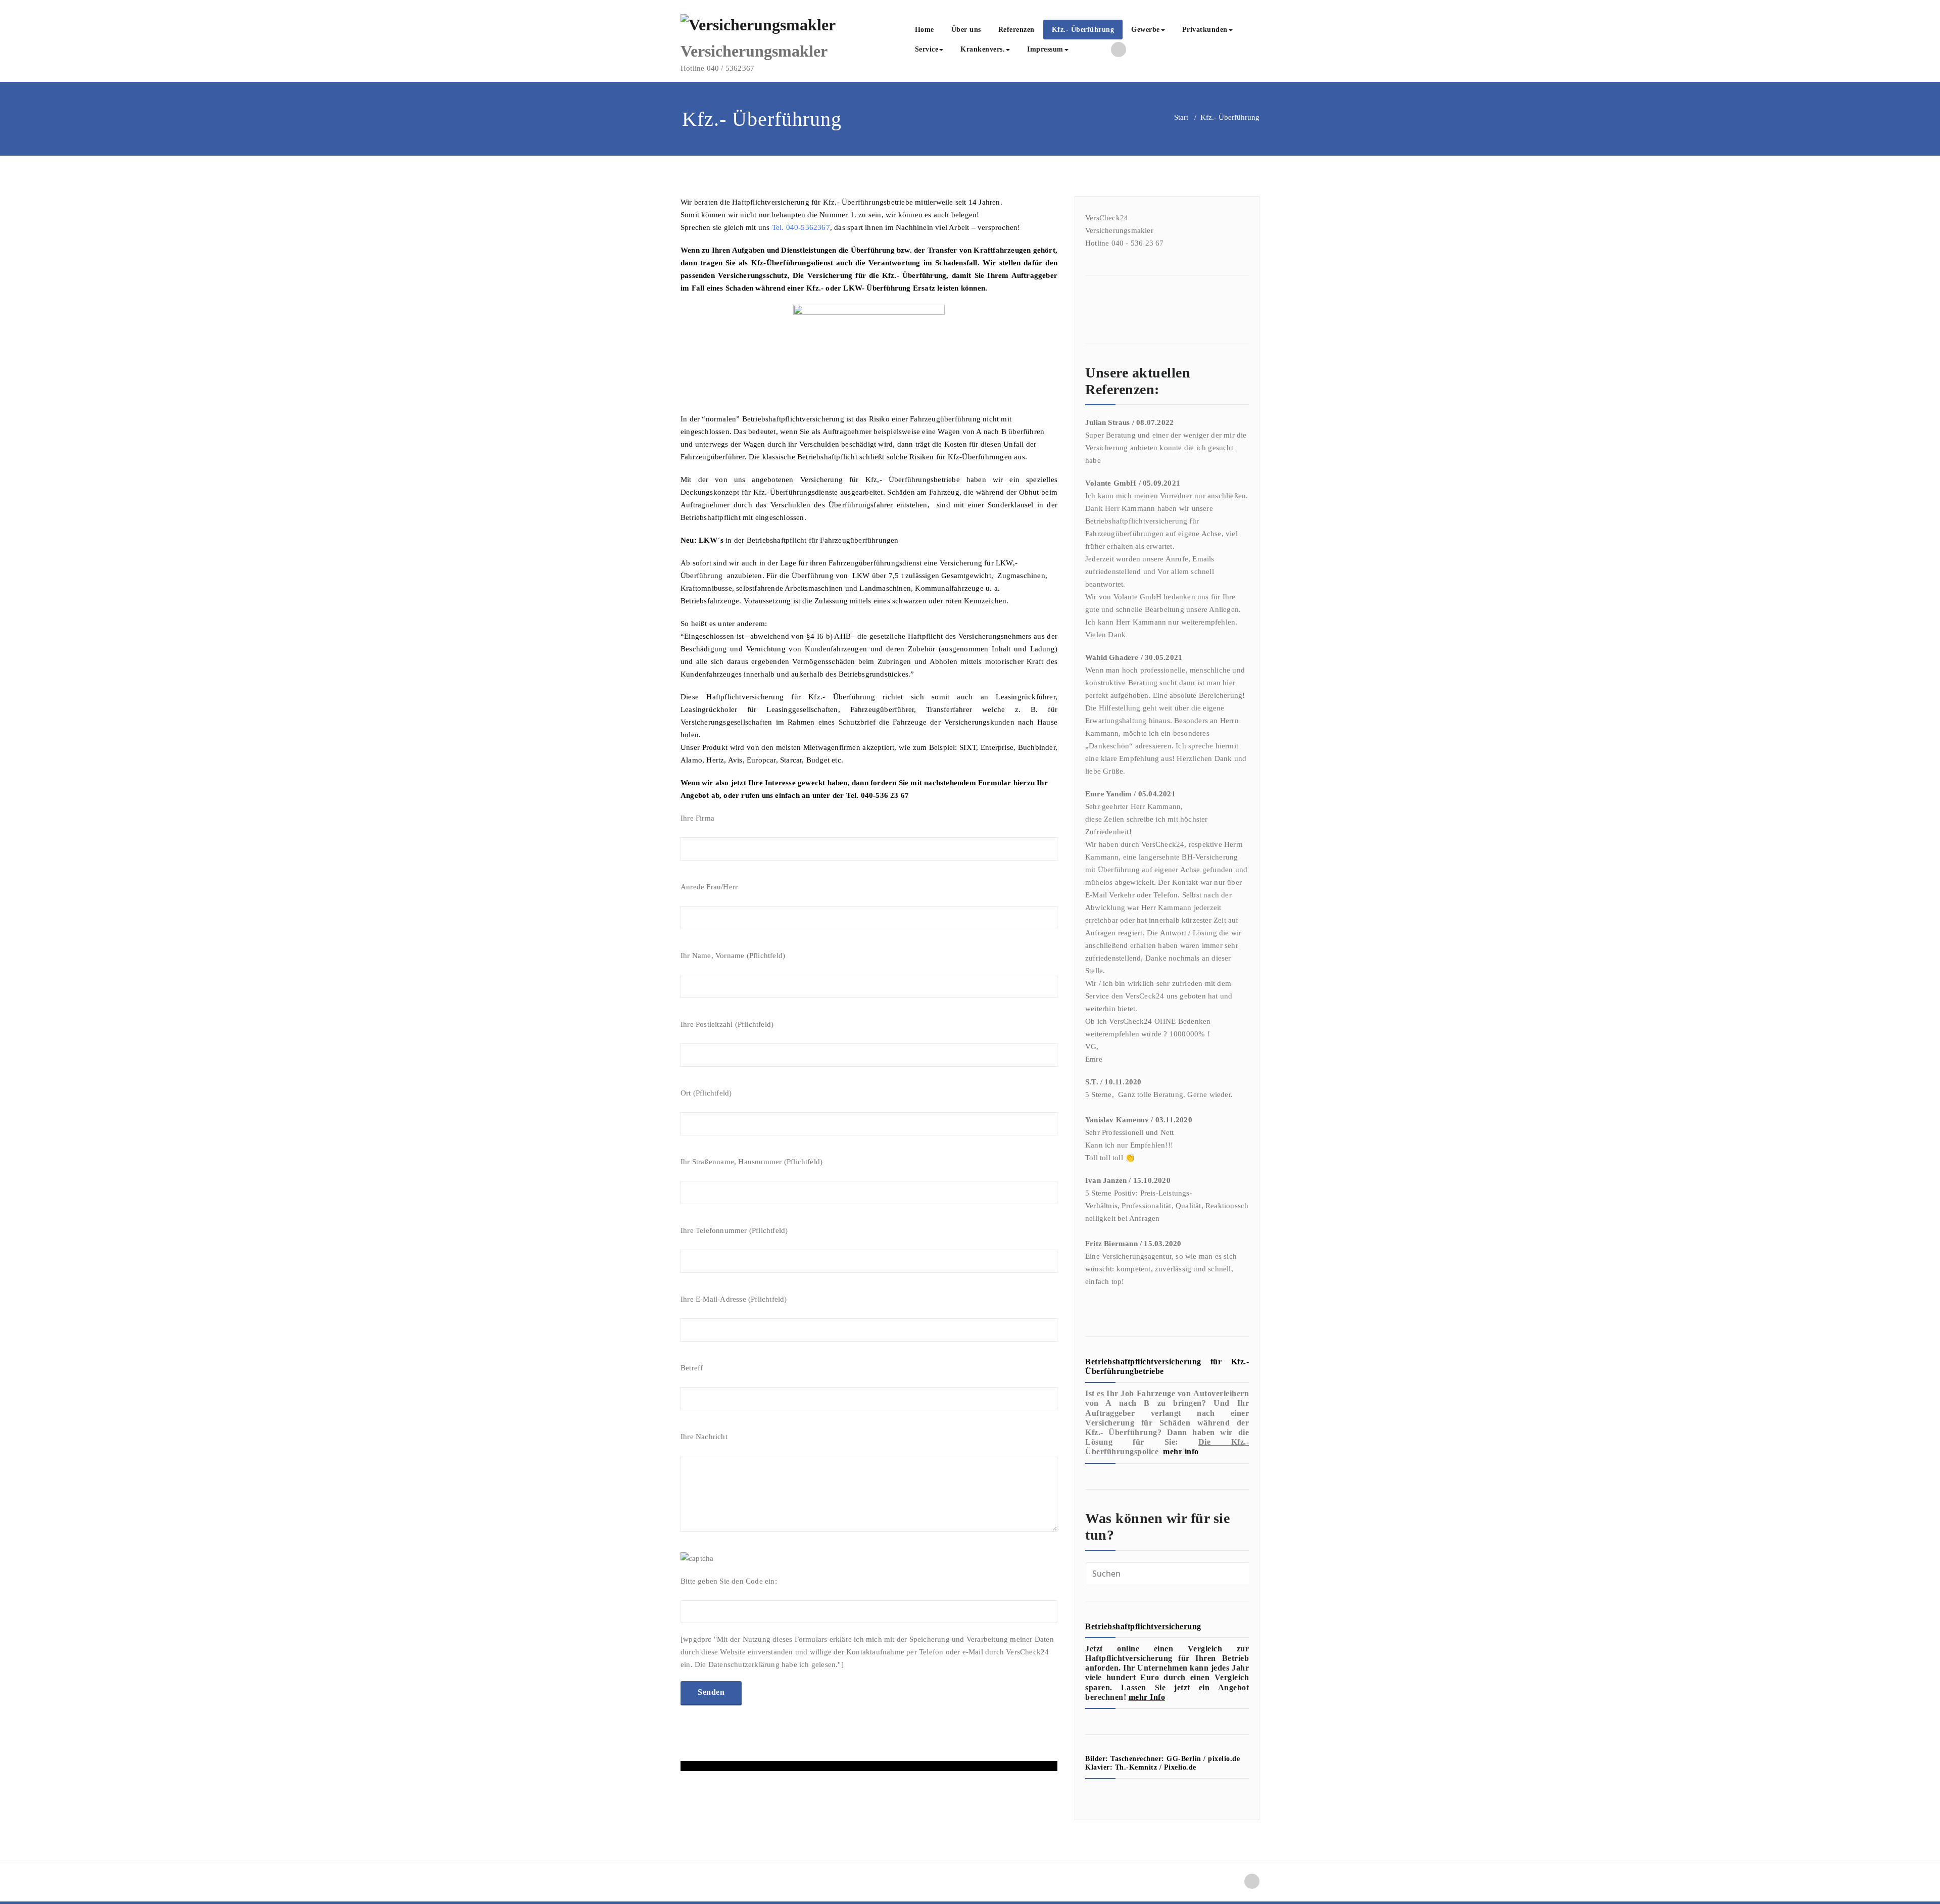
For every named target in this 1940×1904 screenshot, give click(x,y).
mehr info (1181, 1451)
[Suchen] (1088, 51)
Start (1181, 117)
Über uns (966, 30)
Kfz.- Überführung (1083, 30)
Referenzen (1016, 30)
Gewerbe (1146, 30)
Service (927, 49)
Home (925, 30)
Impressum (1045, 49)
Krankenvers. (983, 49)
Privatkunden (1205, 30)
